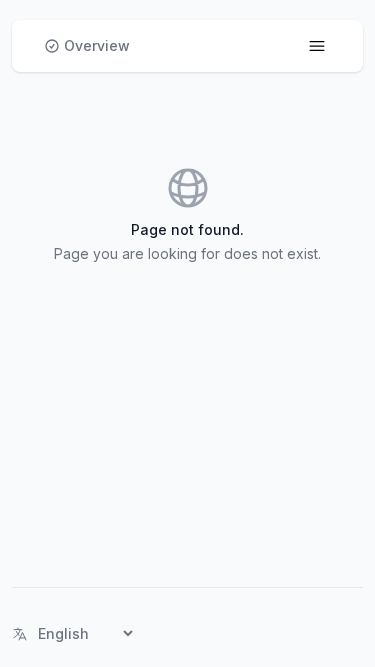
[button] (87, 46)
